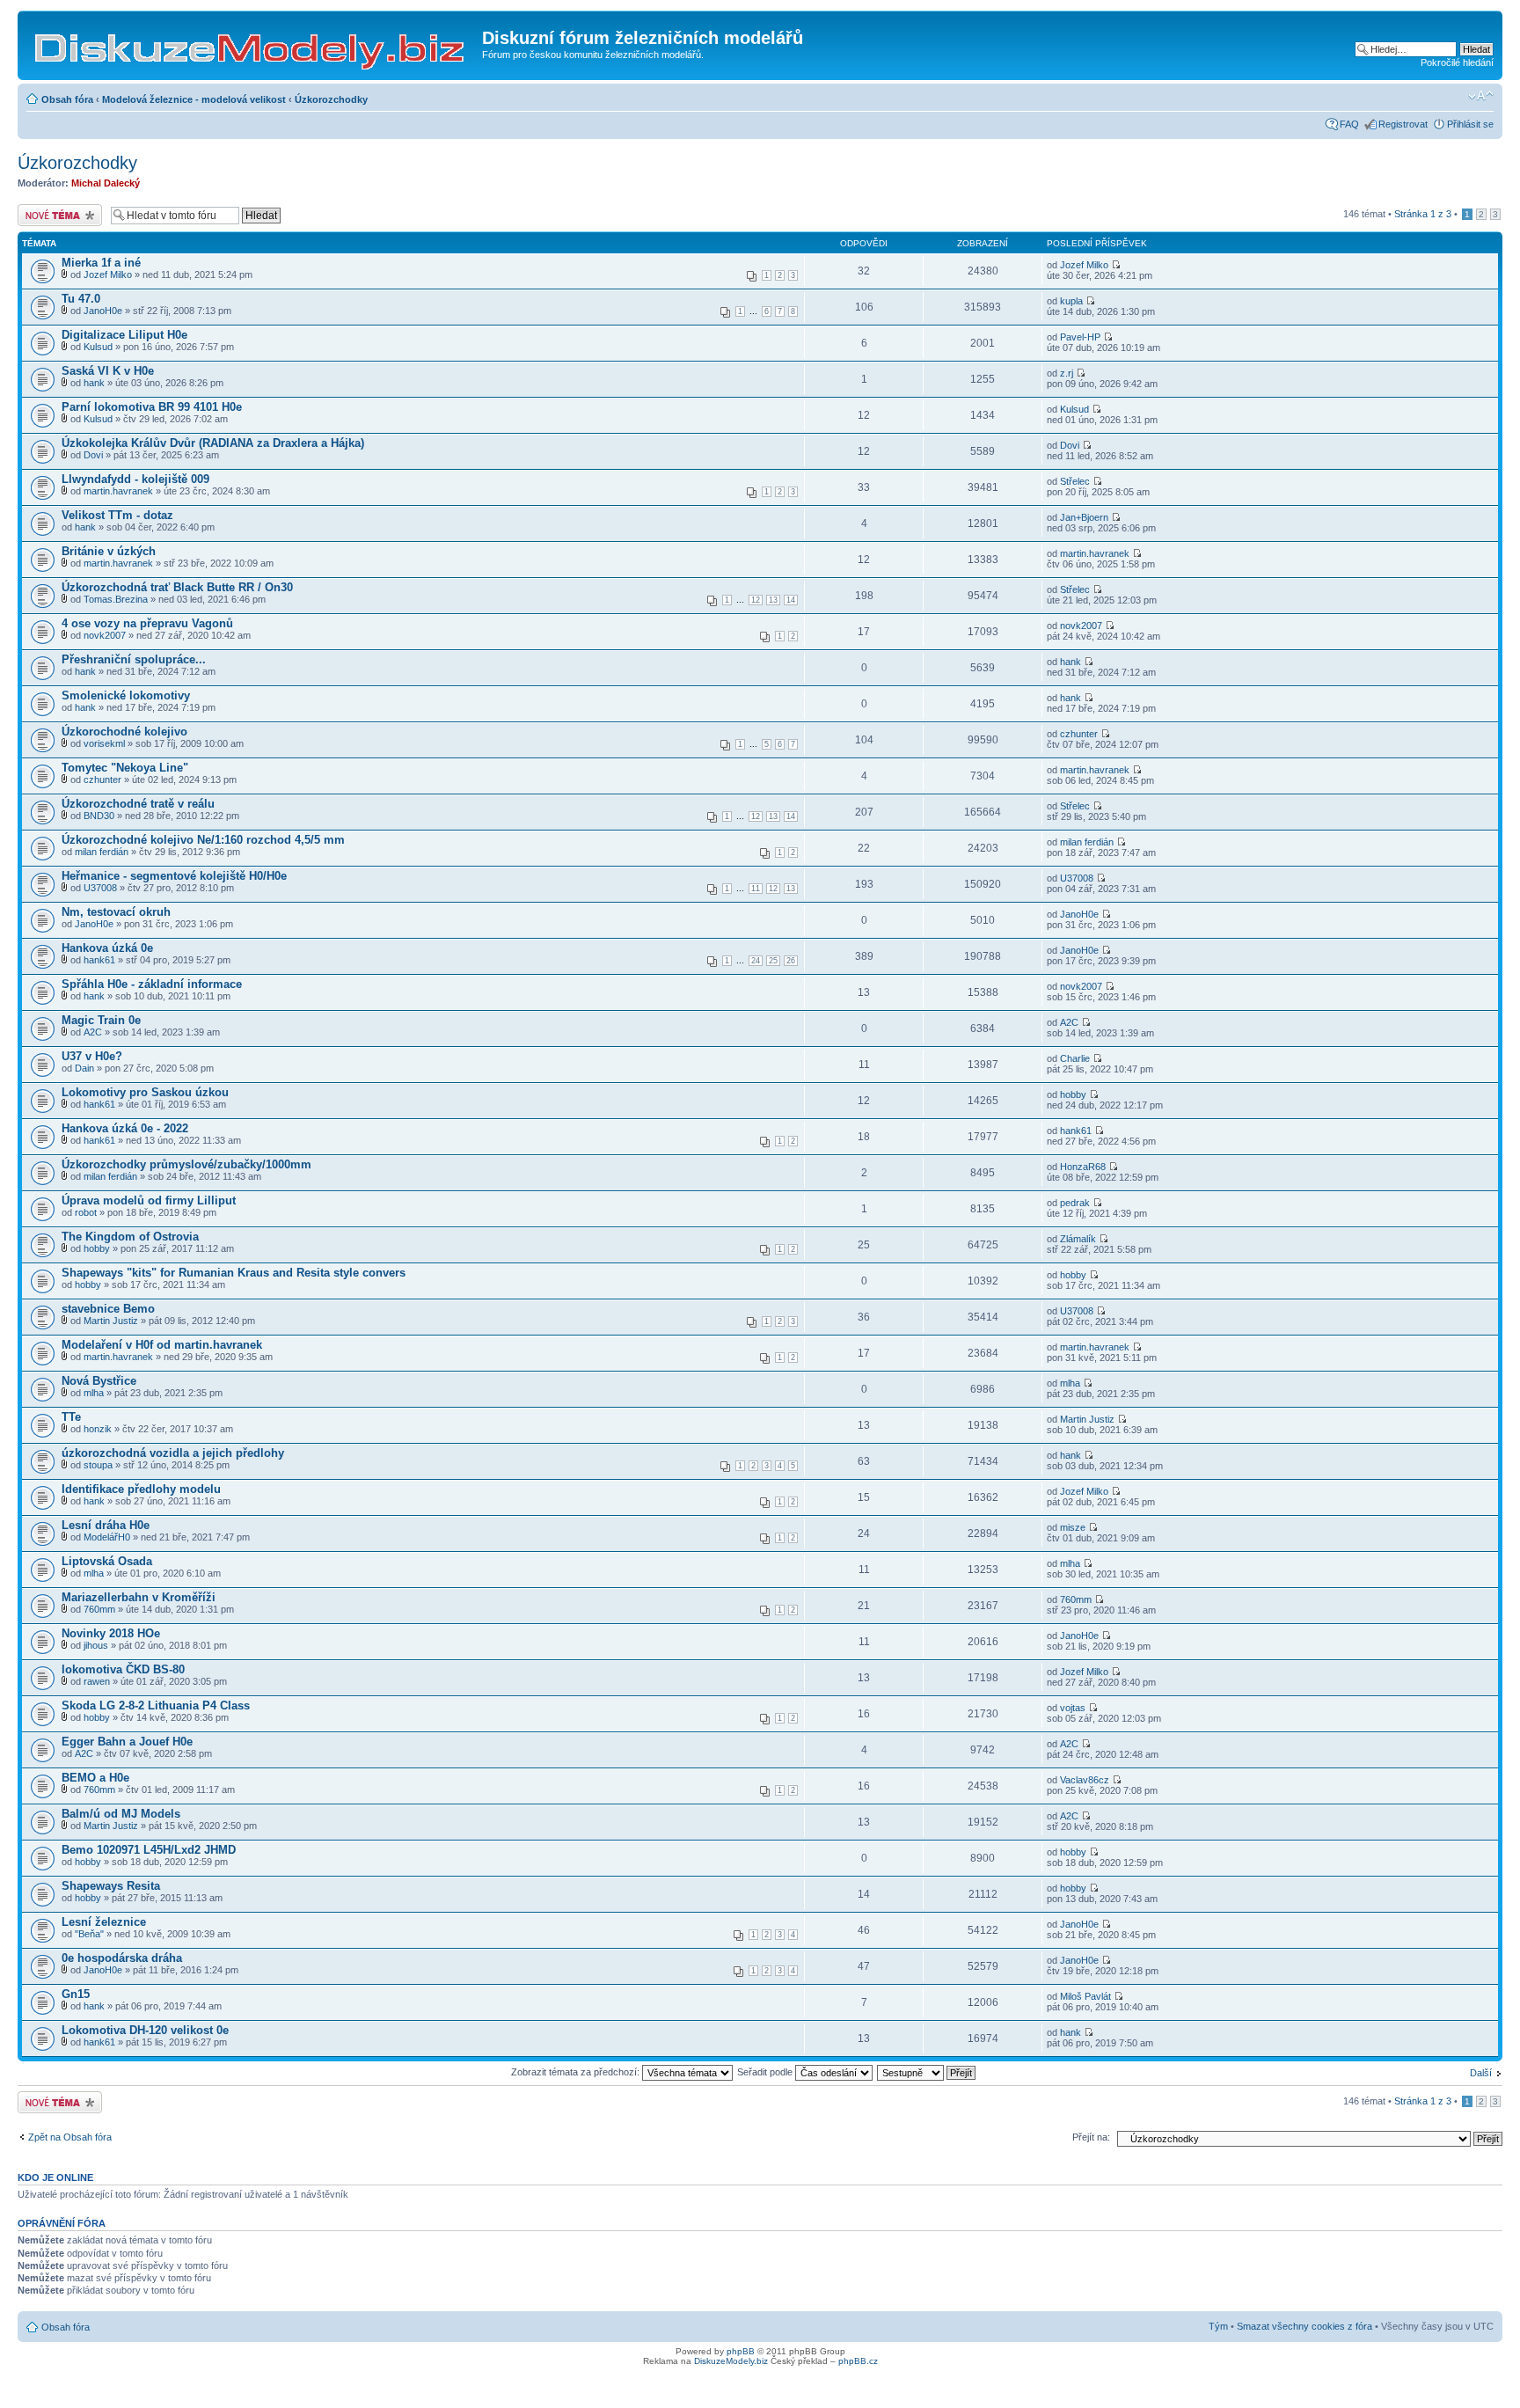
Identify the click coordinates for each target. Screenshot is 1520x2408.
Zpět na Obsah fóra (70, 2137)
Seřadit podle (766, 2072)
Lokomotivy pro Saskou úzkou (145, 1092)
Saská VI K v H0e (108, 371)
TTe (71, 1417)
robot (86, 1212)
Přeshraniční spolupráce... (134, 659)
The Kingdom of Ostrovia (130, 1237)
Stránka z (1423, 214)
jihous (96, 1645)
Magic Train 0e (101, 1020)
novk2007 (105, 635)
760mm (99, 1609)
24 (756, 961)
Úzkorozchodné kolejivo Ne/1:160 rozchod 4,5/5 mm (203, 840)
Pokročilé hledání (1457, 62)
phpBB (741, 2351)
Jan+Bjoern (1084, 517)
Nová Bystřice (99, 1381)
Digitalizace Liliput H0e (124, 335)
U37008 (100, 888)
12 (756, 600)
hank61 (99, 960)
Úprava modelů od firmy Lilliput (149, 1200)
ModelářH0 (107, 1537)
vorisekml (104, 743)
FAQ (1349, 124)
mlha (94, 1393)
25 (773, 961)
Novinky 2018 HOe (111, 1633)
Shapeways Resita (111, 1886)
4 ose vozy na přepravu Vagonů (147, 623)
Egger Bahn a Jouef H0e (127, 1742)
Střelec (1075, 481)
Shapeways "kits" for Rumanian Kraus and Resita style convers (234, 1273)
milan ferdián (102, 852)
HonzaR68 (1083, 1167)
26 (791, 961)
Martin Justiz (111, 1321)
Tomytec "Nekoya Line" (125, 768)
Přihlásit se (1470, 124)
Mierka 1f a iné (101, 263)
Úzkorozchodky (331, 99)
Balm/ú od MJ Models (121, 1814)
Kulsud (98, 347)
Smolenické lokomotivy (126, 695)
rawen (97, 1681)
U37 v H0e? (92, 1056)
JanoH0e (103, 311)
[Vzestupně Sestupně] (927, 2072)
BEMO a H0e (95, 1778)
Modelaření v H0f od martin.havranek (162, 1345)
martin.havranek (118, 491)
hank (94, 383)
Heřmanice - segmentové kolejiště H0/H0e (174, 876)
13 (773, 600)
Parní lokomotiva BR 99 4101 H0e (152, 407)
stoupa (98, 1465)
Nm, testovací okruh (116, 912)
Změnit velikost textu (1481, 96)
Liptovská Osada (107, 1561)
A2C (93, 1032)
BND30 (99, 816)
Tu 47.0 (81, 299)
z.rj (1067, 373)
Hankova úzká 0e (107, 948)
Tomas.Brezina (116, 599)
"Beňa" (89, 1934)
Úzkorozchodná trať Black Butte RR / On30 (177, 587)
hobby (1073, 1094)
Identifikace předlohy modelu (141, 1489)
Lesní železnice (104, 1922)
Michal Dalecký (106, 183)
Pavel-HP (1080, 337)
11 (756, 889)
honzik (98, 1429)
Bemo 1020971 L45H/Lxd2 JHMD (149, 1850)
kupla (1071, 301)
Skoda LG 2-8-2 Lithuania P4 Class (156, 1705)
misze (1073, 1527)
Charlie (1075, 1058)
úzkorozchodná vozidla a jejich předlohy (173, 1453)
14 (791, 600)
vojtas (1073, 1708)
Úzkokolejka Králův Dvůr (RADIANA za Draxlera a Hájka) (213, 443)
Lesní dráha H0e (106, 1525)
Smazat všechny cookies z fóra (1304, 2326)
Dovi (93, 455)
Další (1481, 2073)
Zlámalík (1078, 1239)
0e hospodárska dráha (122, 1958)
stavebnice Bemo (108, 1309)
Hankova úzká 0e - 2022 (125, 1128)
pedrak (1075, 1203)
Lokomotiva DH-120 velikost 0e (145, 2030)
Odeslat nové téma (58, 209)
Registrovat (1403, 124)
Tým (1218, 2326)
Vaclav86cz (1085, 1780)
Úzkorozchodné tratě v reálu (138, 804)
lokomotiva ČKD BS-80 (123, 1669)
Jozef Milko (108, 274)
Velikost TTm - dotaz (117, 515)
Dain (84, 1068)
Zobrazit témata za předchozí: (577, 2072)
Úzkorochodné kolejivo (124, 732)
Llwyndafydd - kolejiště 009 (135, 479)
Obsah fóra (67, 99)
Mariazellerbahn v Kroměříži (139, 1597)
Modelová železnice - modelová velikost (194, 99)
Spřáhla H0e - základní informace (152, 984)
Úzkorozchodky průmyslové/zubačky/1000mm (186, 1164)
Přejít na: (1091, 2137)
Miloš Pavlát (1085, 1996)
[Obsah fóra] (252, 43)
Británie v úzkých (109, 551)
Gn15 (76, 1994)
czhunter (1079, 734)
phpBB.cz (858, 2361)
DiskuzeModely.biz (731, 2361)
